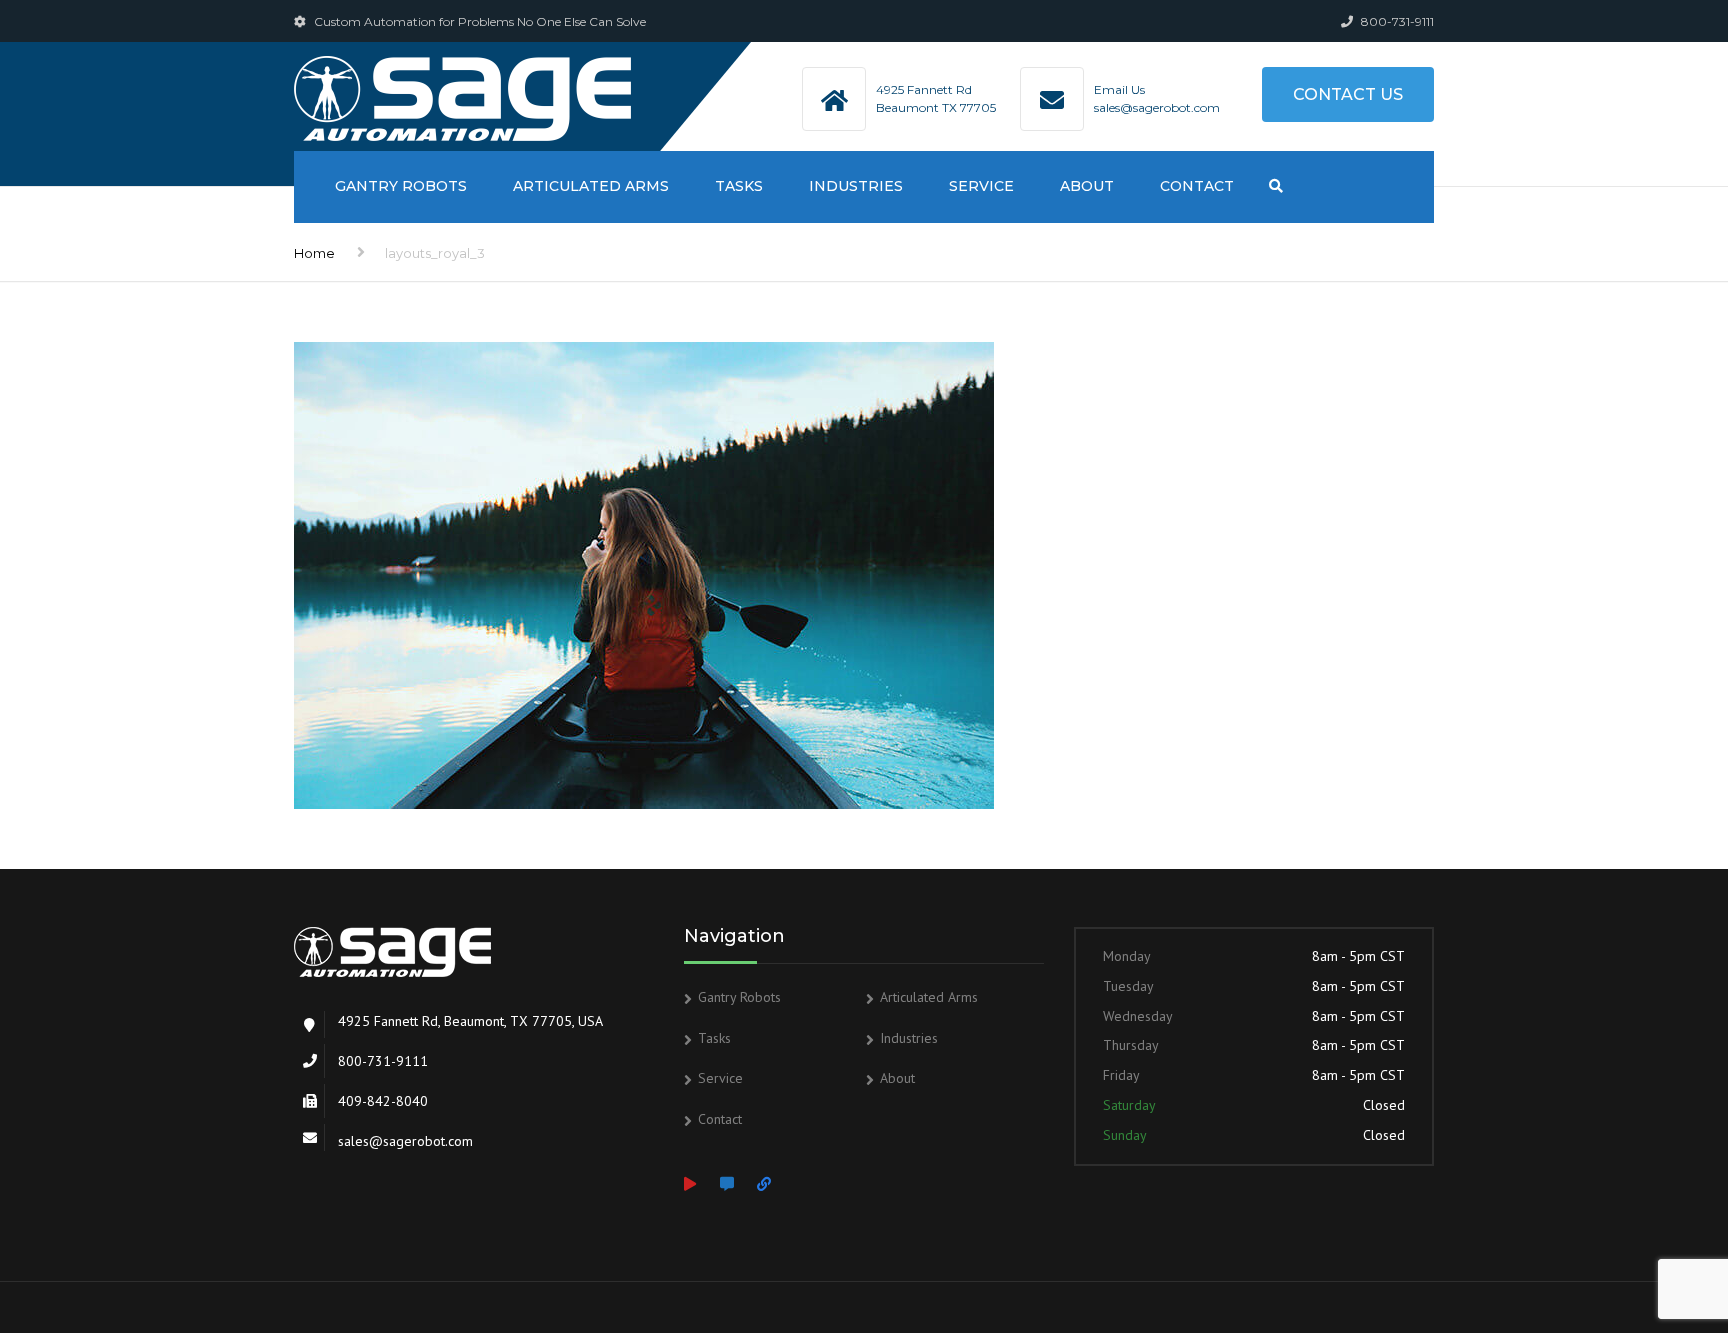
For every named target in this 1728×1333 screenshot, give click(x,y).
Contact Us (1348, 94)
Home (314, 253)
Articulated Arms (591, 186)
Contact (1197, 186)
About (1087, 186)
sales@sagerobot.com (1157, 107)
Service (981, 186)
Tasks (739, 186)
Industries (856, 186)
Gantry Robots (401, 186)
